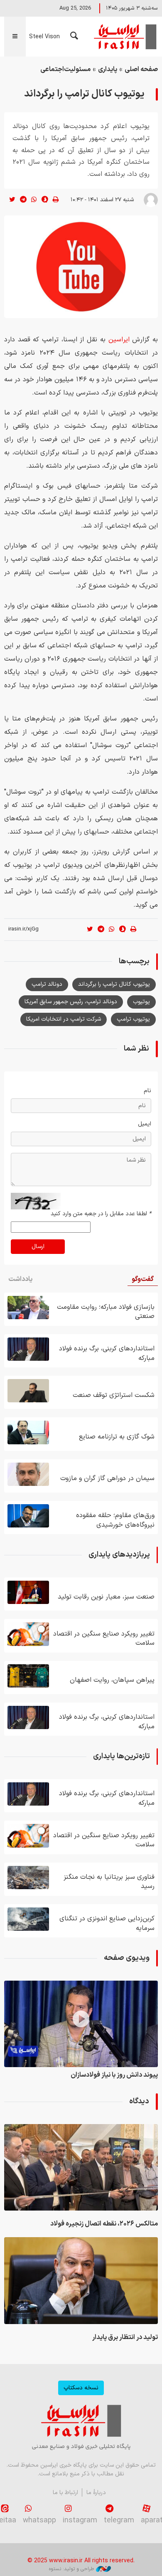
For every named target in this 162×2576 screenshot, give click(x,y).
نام (147, 1091)
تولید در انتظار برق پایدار (125, 2337)
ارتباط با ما (65, 2493)
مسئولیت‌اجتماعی (65, 69)
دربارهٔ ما (96, 2493)
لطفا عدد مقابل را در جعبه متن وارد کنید (101, 1214)
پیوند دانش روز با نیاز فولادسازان (114, 2075)
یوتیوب (141, 1002)
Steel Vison (44, 37)
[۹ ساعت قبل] (28, 1349)
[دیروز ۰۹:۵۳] (81, 2024)
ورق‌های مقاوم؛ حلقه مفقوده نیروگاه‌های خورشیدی (115, 1520)
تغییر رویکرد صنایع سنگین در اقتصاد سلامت (104, 1638)
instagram (80, 2520)
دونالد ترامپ (47, 984)
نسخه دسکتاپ (81, 2388)
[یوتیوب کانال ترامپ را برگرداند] (81, 267)
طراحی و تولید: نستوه (71, 2569)
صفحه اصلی (141, 69)
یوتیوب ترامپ (133, 1019)
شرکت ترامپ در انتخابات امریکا (64, 1019)
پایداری (108, 69)
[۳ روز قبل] (28, 1592)
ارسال (38, 1247)
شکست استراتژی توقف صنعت (114, 1395)
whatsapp (39, 2520)
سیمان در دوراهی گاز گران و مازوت (107, 1478)
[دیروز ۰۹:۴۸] (28, 1878)
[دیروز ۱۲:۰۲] (28, 1432)
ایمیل (145, 1124)
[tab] (143, 1279)
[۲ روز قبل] (28, 1474)
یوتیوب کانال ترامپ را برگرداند (114, 984)
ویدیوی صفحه (127, 1958)
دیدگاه (139, 2101)
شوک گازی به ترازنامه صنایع (117, 1437)
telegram (119, 2520)
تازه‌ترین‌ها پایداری (121, 1756)
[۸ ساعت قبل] (28, 1308)
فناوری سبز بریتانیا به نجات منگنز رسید (109, 1882)
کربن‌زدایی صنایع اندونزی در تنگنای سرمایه (107, 1923)
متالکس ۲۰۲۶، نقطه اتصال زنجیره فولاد (104, 2224)
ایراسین (125, 37)
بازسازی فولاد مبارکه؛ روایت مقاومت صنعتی (106, 1312)
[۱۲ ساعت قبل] (28, 1391)
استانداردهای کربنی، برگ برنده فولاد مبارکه (107, 1353)
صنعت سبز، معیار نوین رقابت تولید (106, 1597)
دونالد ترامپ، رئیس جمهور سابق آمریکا (71, 1002)
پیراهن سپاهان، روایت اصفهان (112, 1680)
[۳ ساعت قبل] (81, 2167)
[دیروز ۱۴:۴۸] (28, 1634)
